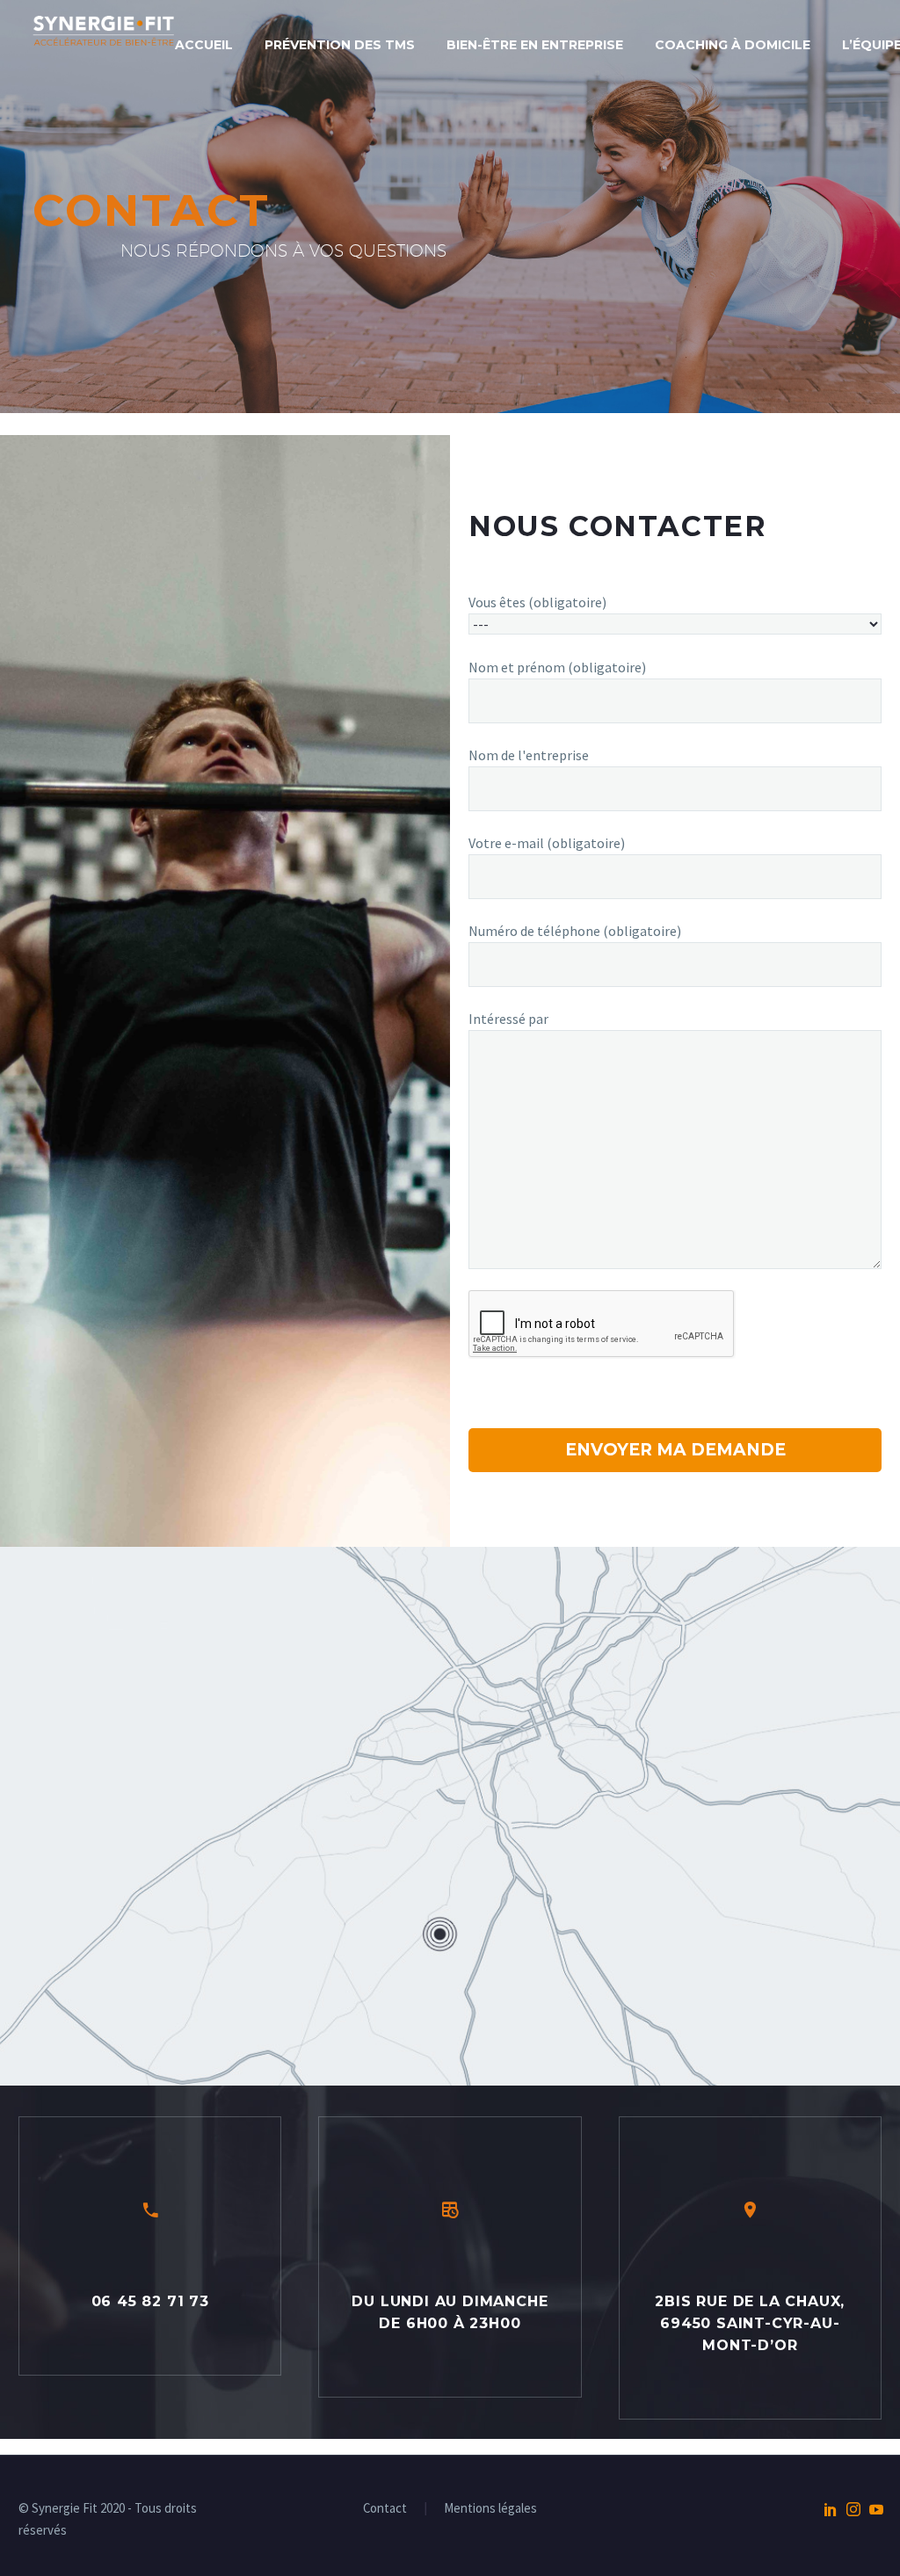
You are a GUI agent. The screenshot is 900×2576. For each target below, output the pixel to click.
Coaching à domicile (733, 45)
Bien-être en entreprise (535, 45)
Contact (385, 2509)
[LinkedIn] (831, 2509)
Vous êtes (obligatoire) (537, 602)
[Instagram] (853, 2509)
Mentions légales (490, 2509)
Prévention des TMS (340, 45)
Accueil (204, 45)
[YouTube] (876, 2509)
